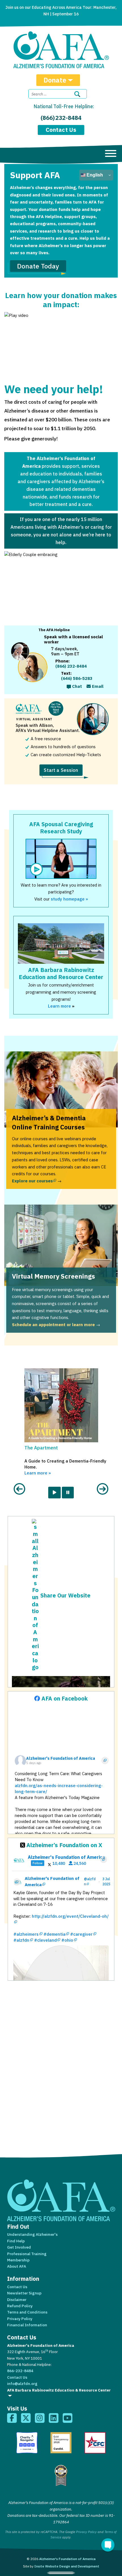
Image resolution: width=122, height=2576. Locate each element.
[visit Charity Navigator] (27, 2443)
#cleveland (45, 1940)
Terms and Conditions (27, 2312)
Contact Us (61, 130)
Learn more (59, 1006)
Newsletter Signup (24, 2293)
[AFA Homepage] (61, 50)
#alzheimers (26, 1934)
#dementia (54, 1934)
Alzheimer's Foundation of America (53, 1881)
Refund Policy (20, 2306)
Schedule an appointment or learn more (53, 1325)
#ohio (67, 1940)
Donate (55, 80)
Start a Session (61, 770)
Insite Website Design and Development (67, 2566)
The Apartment (41, 1448)
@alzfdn (90, 1881)
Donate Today (38, 266)
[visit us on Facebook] (12, 2418)
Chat (76, 686)
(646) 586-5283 (77, 678)
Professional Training (27, 2254)
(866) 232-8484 (61, 118)
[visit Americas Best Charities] (61, 2475)
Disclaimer (17, 2300)
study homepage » (69, 899)
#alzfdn (21, 1940)
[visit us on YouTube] (68, 2418)
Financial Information (27, 2325)
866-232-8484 (20, 2371)
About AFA (17, 2266)
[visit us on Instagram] (40, 2418)
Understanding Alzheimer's (32, 2234)
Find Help (16, 2241)
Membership (18, 2260)
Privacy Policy (20, 2319)
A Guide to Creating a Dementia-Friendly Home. (65, 1467)
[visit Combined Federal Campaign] (95, 2443)
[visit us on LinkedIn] (54, 2418)
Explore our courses (34, 1181)
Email (97, 686)
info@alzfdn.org (22, 2384)
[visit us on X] (26, 2418)
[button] (19, 1429)
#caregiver (81, 1934)
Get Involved (19, 2247)
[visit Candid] (61, 2443)
